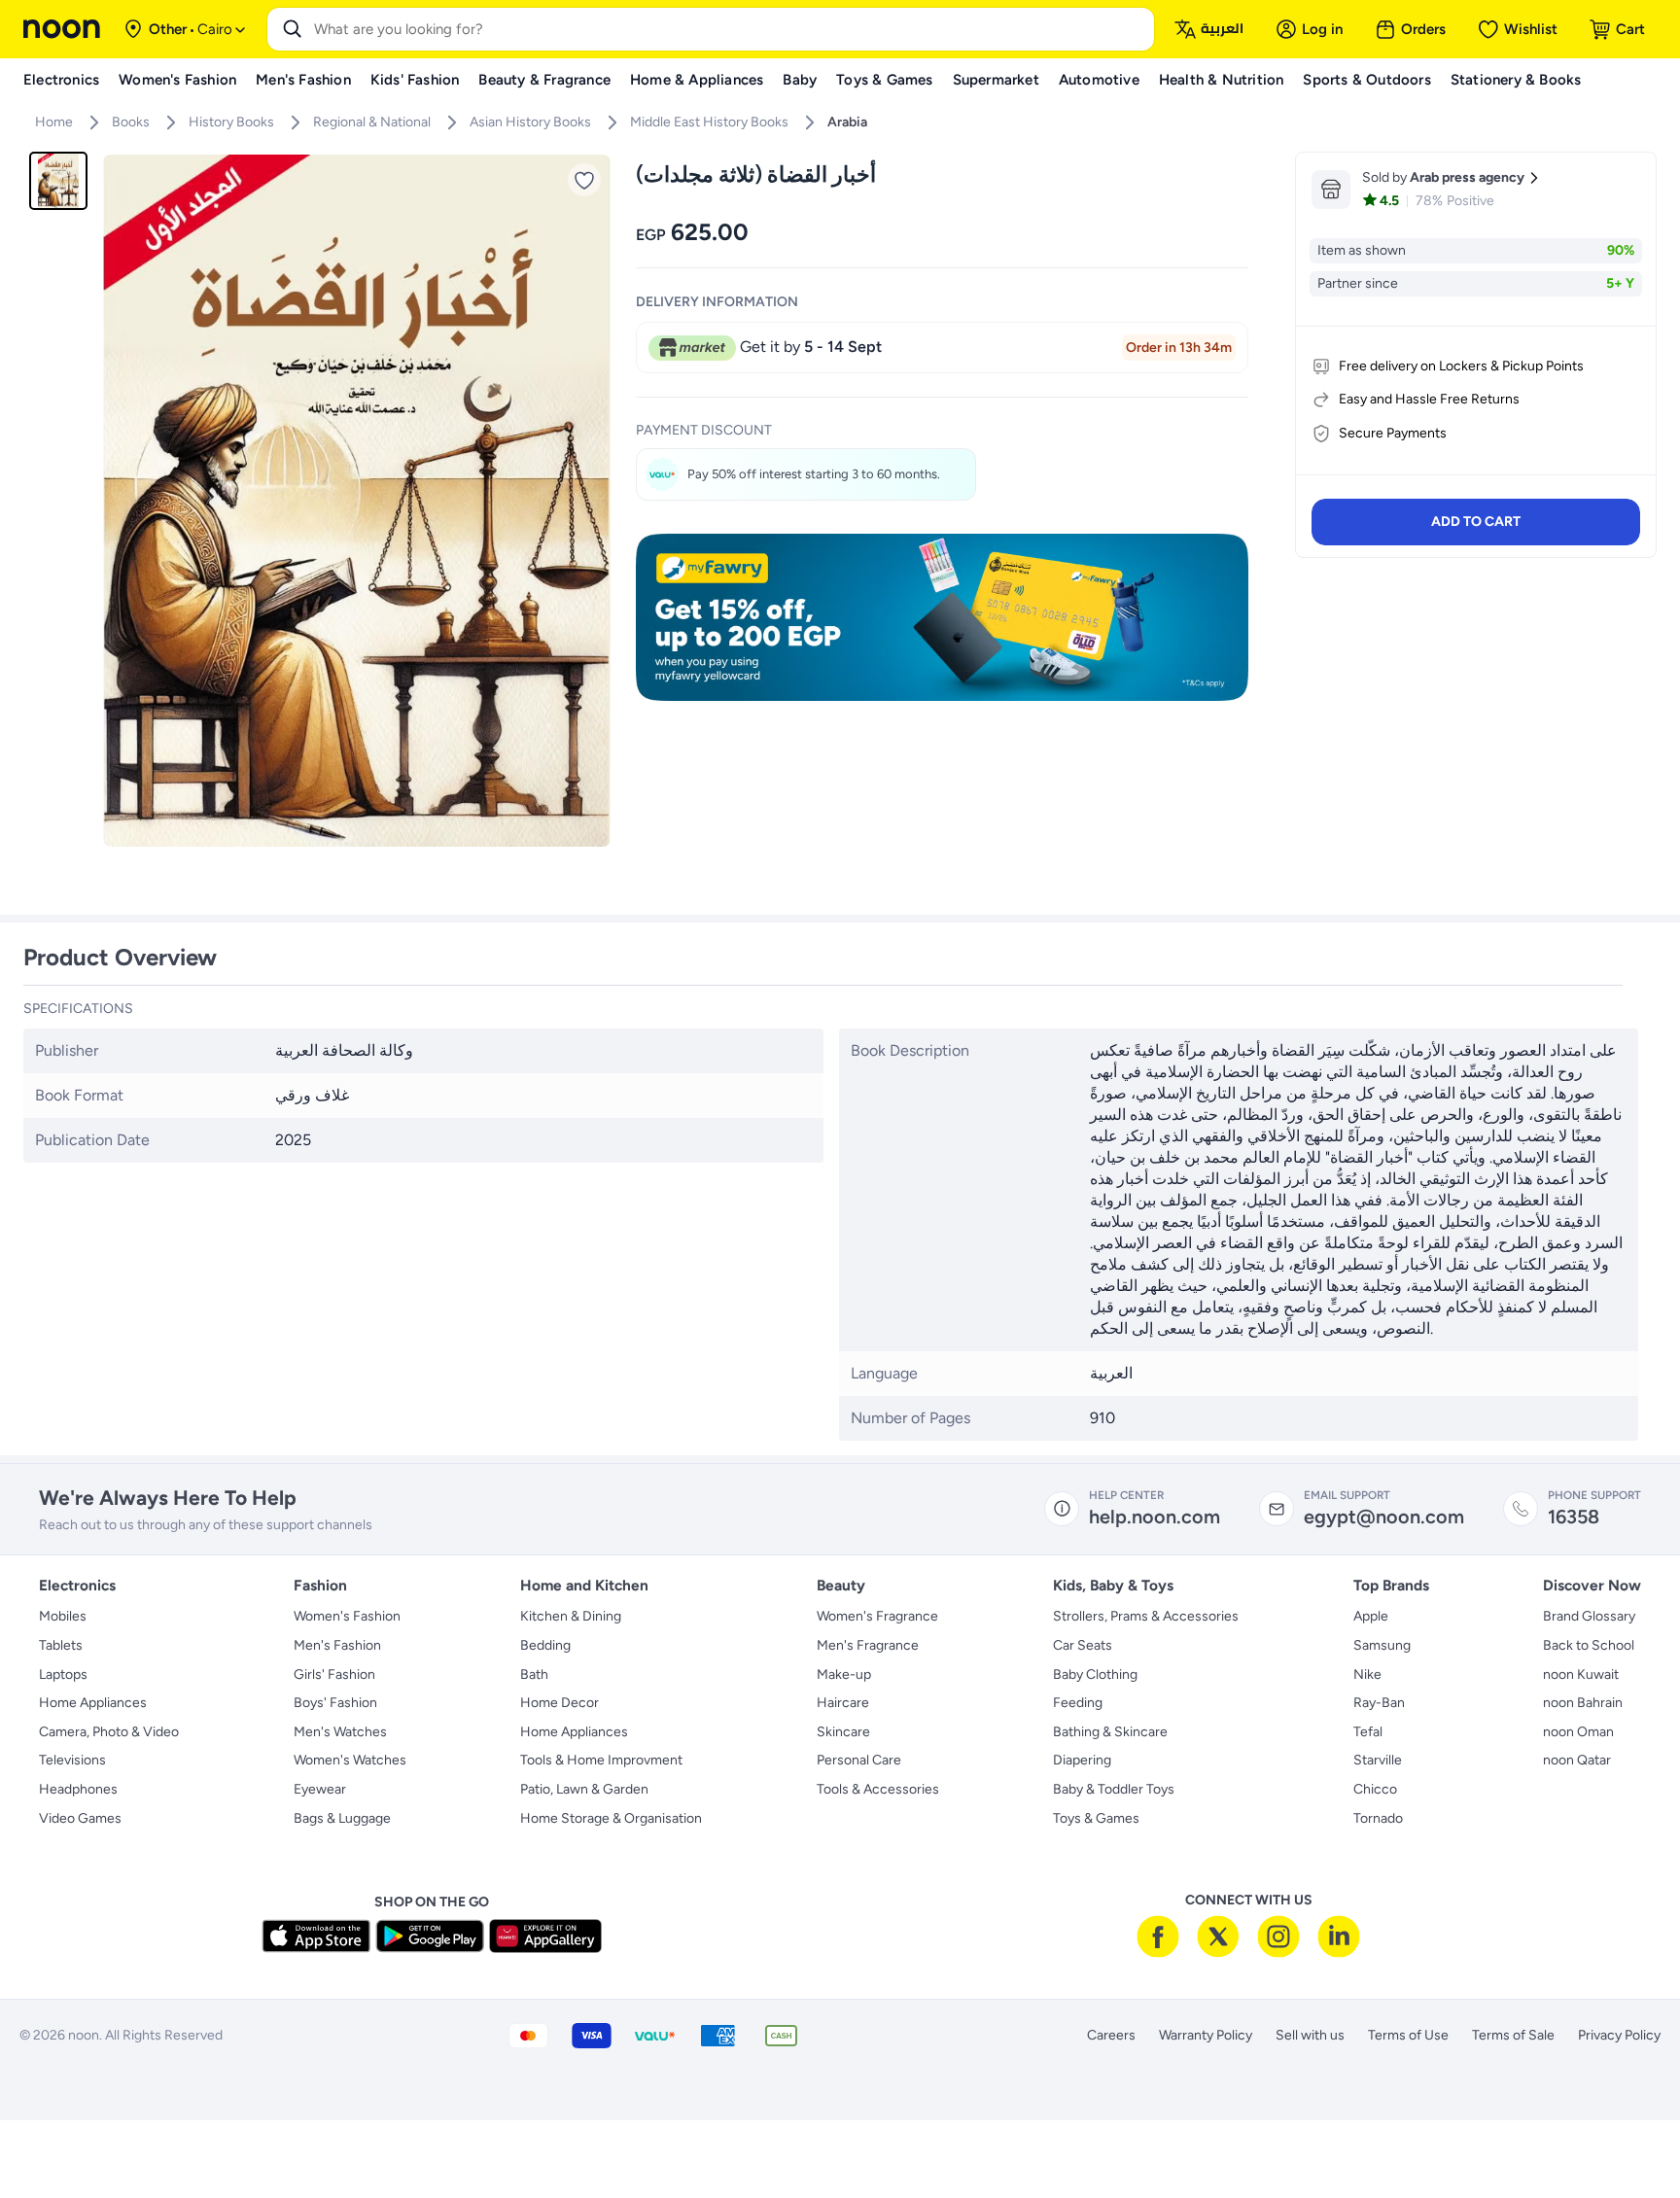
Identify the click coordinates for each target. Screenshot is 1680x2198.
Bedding (545, 1645)
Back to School (1589, 1645)
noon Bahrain (1583, 1703)
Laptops (63, 1675)
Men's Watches (340, 1732)
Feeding (1078, 1703)
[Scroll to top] (1627, 2138)
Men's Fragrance (868, 1645)
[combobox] (730, 29)
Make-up (844, 1675)
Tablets (61, 1645)
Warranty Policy (1206, 2035)
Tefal (1368, 1732)
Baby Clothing (1095, 1675)
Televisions (72, 1760)
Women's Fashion (347, 1616)
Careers (1111, 2035)
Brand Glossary (1589, 1616)
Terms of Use (1408, 2035)
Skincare (843, 1732)
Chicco (1375, 1789)
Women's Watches (350, 1760)
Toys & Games (1096, 1818)
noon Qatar (1577, 1760)
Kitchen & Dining (571, 1616)
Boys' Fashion (335, 1703)
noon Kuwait (1581, 1675)
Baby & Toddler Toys (1114, 1789)
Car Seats (1083, 1645)
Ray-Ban (1379, 1703)
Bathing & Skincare (1110, 1732)
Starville (1378, 1760)
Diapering (1082, 1760)
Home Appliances (93, 1703)
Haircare (843, 1703)
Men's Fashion (337, 1645)
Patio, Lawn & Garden (584, 1789)
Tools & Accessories (878, 1789)
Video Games (80, 1818)
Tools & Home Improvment (601, 1760)
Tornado (1378, 1818)
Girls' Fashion (334, 1675)
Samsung (1382, 1645)
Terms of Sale (1513, 2035)
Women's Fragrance (877, 1616)
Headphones (78, 1789)
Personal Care (859, 1760)
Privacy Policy (1619, 2035)
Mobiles (63, 1616)
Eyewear (320, 1789)
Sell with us (1310, 2035)
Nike (1367, 1675)
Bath (534, 1675)
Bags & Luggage (342, 1818)
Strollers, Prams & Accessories (1146, 1616)
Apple (1371, 1616)
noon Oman (1578, 1732)
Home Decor (560, 1703)
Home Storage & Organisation (611, 1818)
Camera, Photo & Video (109, 1732)
